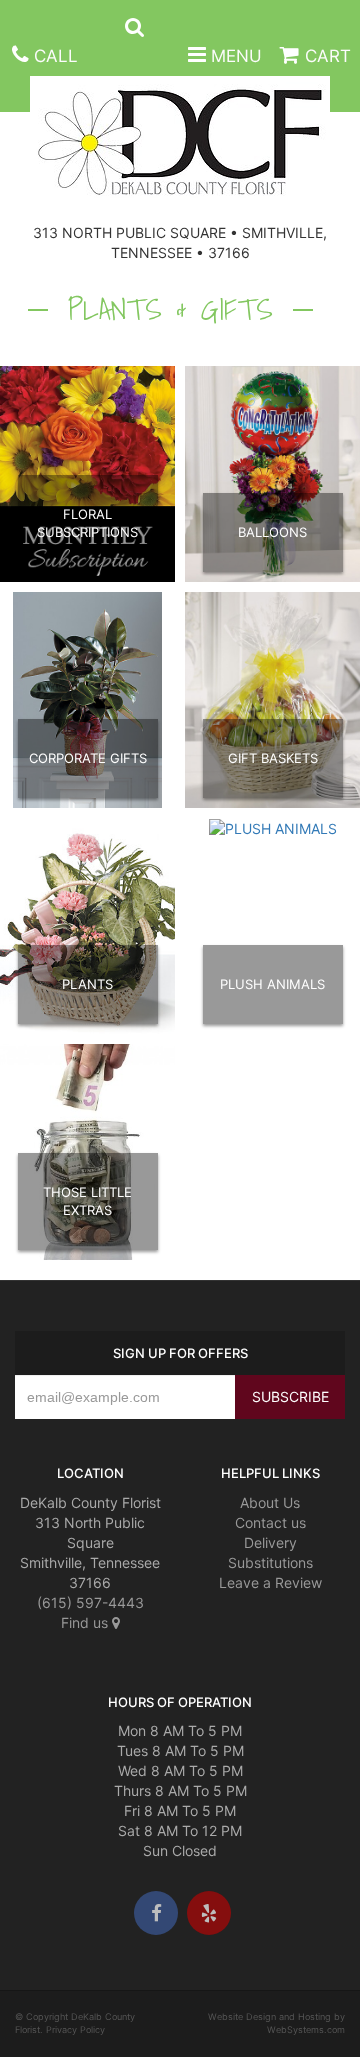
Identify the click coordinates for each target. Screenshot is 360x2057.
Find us (86, 1622)
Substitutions (270, 1562)
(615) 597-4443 (90, 1602)
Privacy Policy (75, 2029)
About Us (270, 1502)
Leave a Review (270, 1582)
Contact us (270, 1522)
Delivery (270, 1542)
